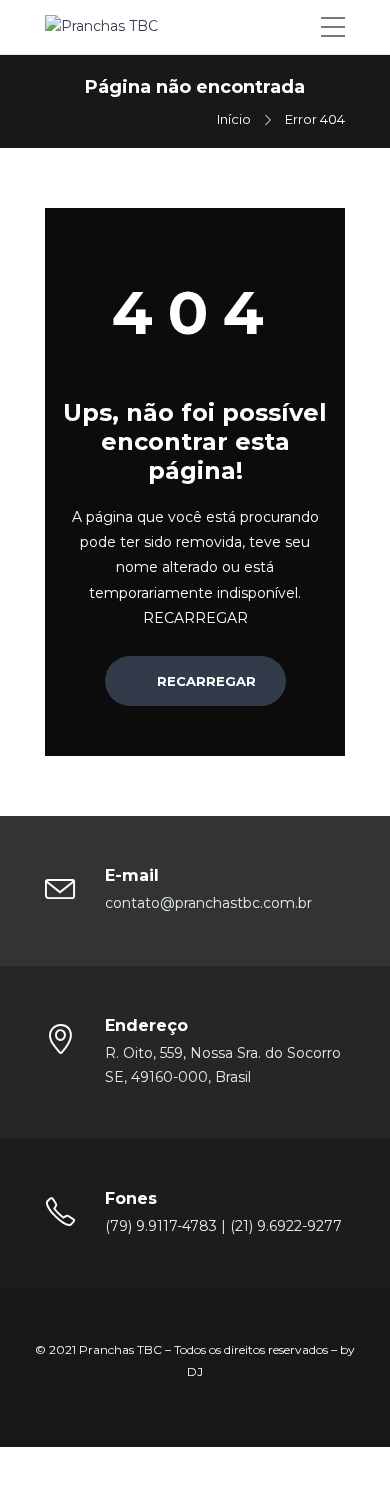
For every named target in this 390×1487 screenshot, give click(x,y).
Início (234, 119)
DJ (195, 1371)
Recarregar (204, 681)
